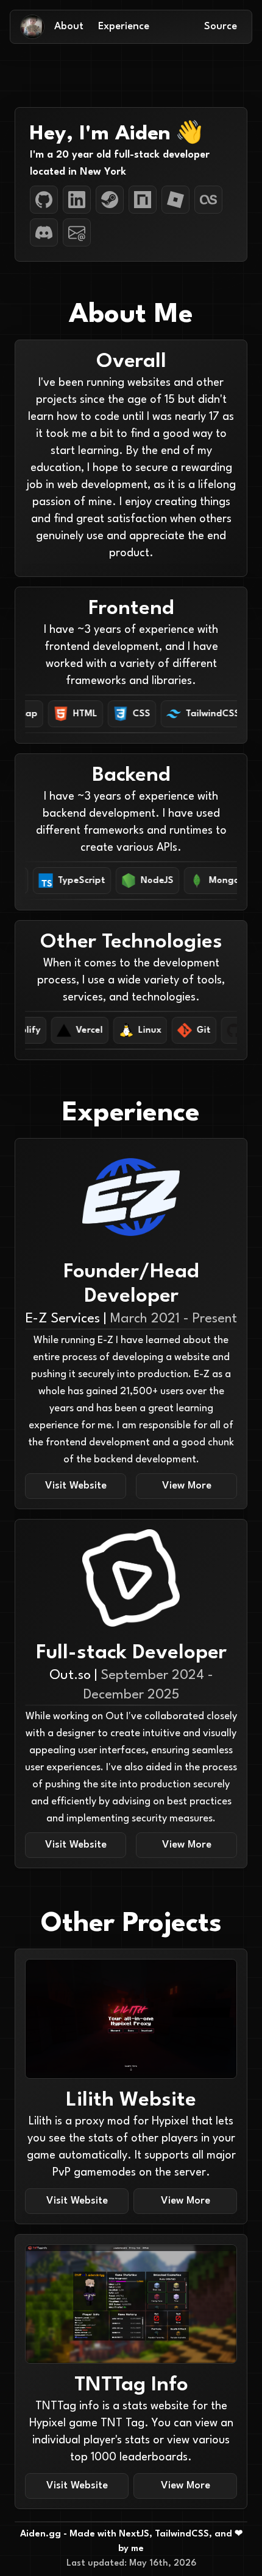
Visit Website (76, 1486)
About (69, 26)
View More (187, 1486)
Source (221, 26)
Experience (124, 26)
